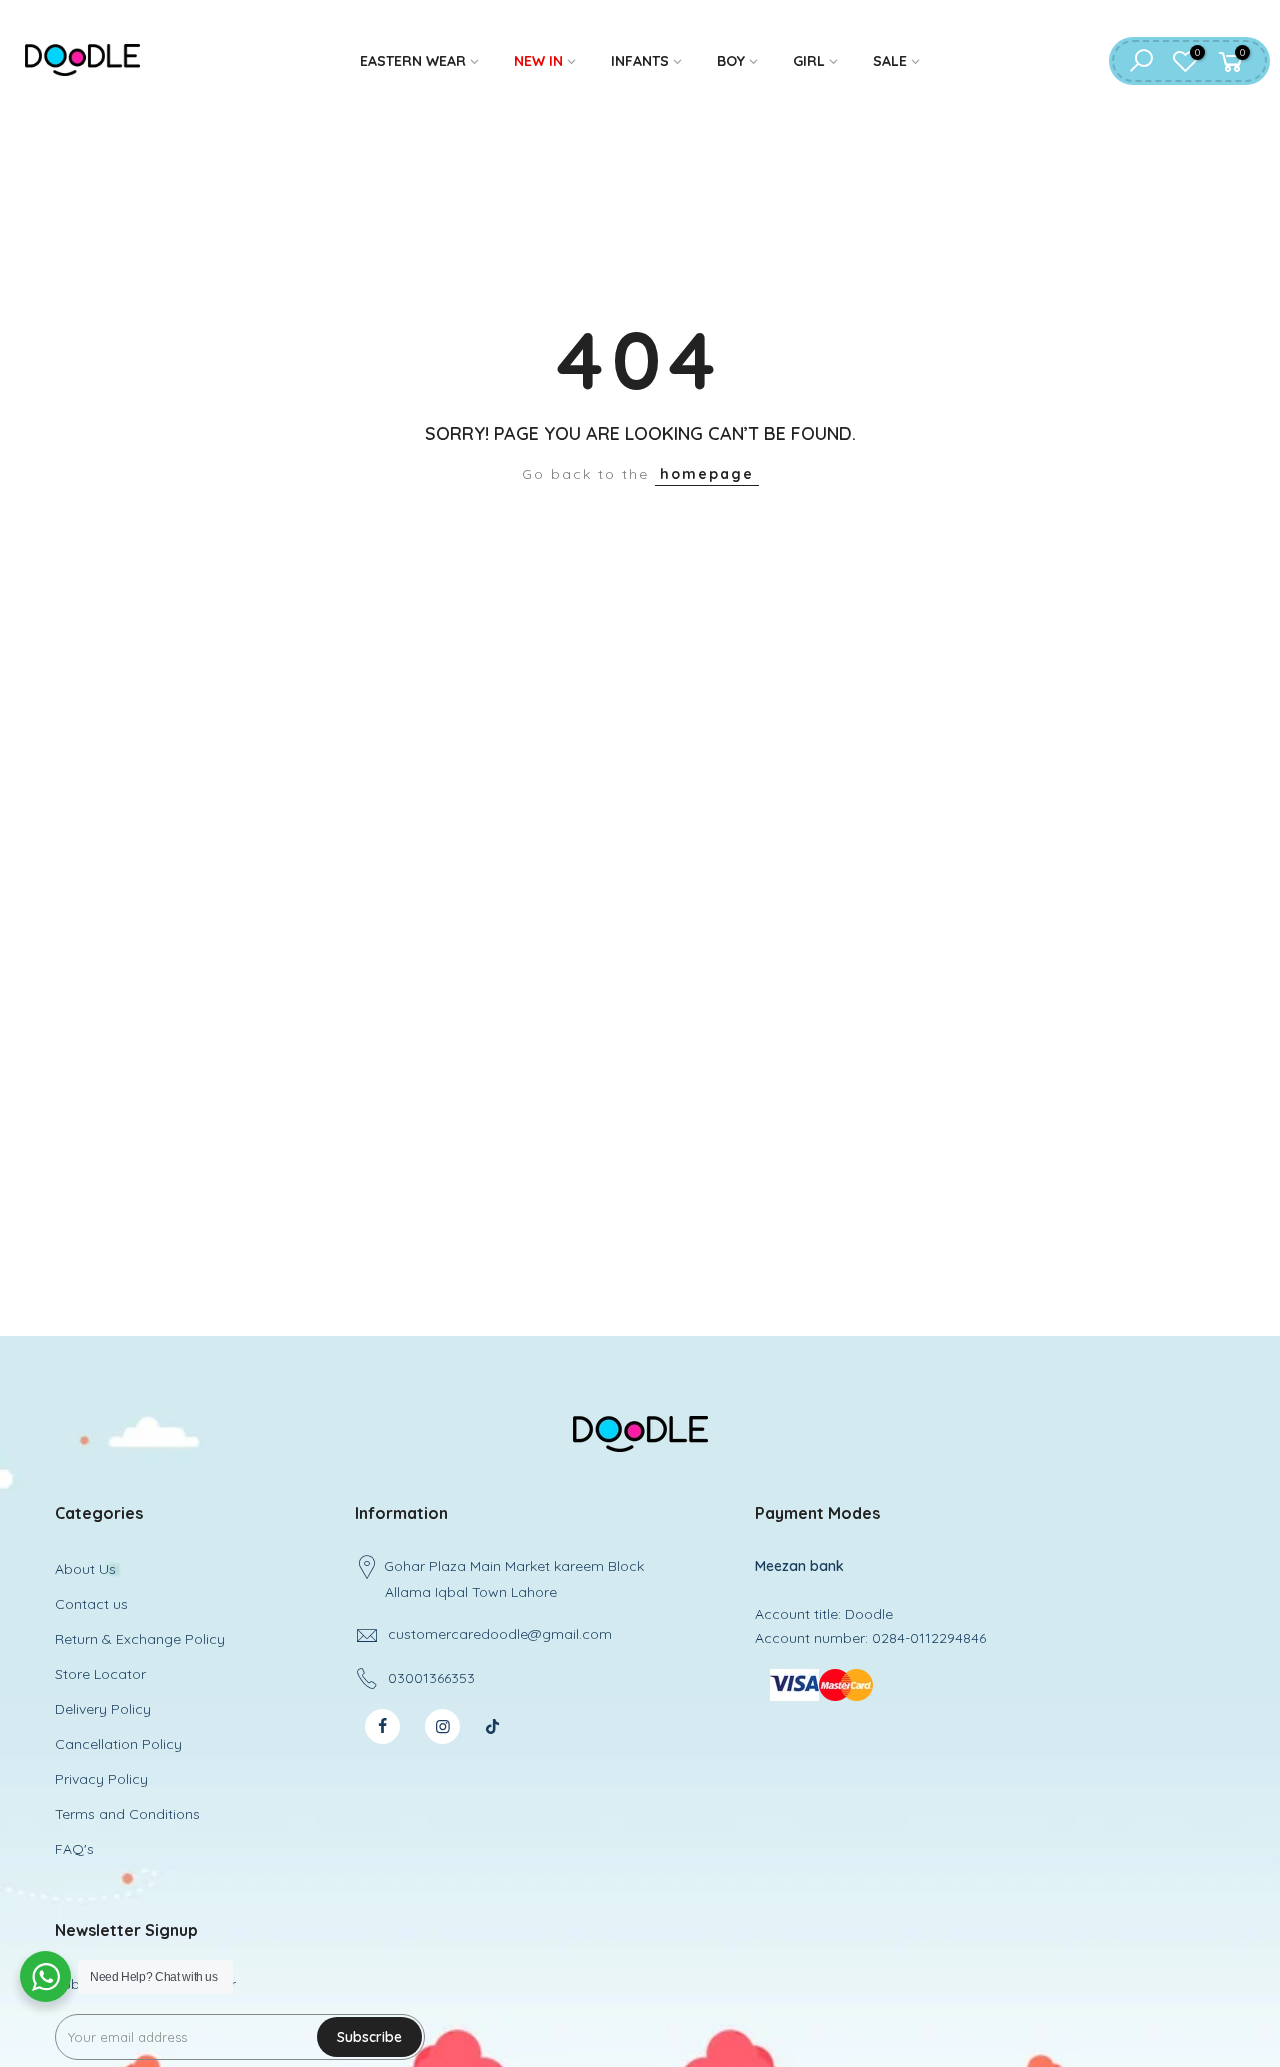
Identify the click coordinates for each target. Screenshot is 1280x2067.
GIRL (809, 61)
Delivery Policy (103, 1709)
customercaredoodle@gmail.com (500, 1634)
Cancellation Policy (118, 1744)
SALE (890, 61)
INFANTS (640, 61)
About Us (85, 1569)
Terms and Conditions (127, 1814)
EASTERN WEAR (413, 61)
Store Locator (100, 1674)
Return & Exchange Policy (140, 1639)
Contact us (91, 1604)
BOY (731, 61)
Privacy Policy (101, 1779)
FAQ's (74, 1849)
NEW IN (538, 61)
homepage (707, 474)
